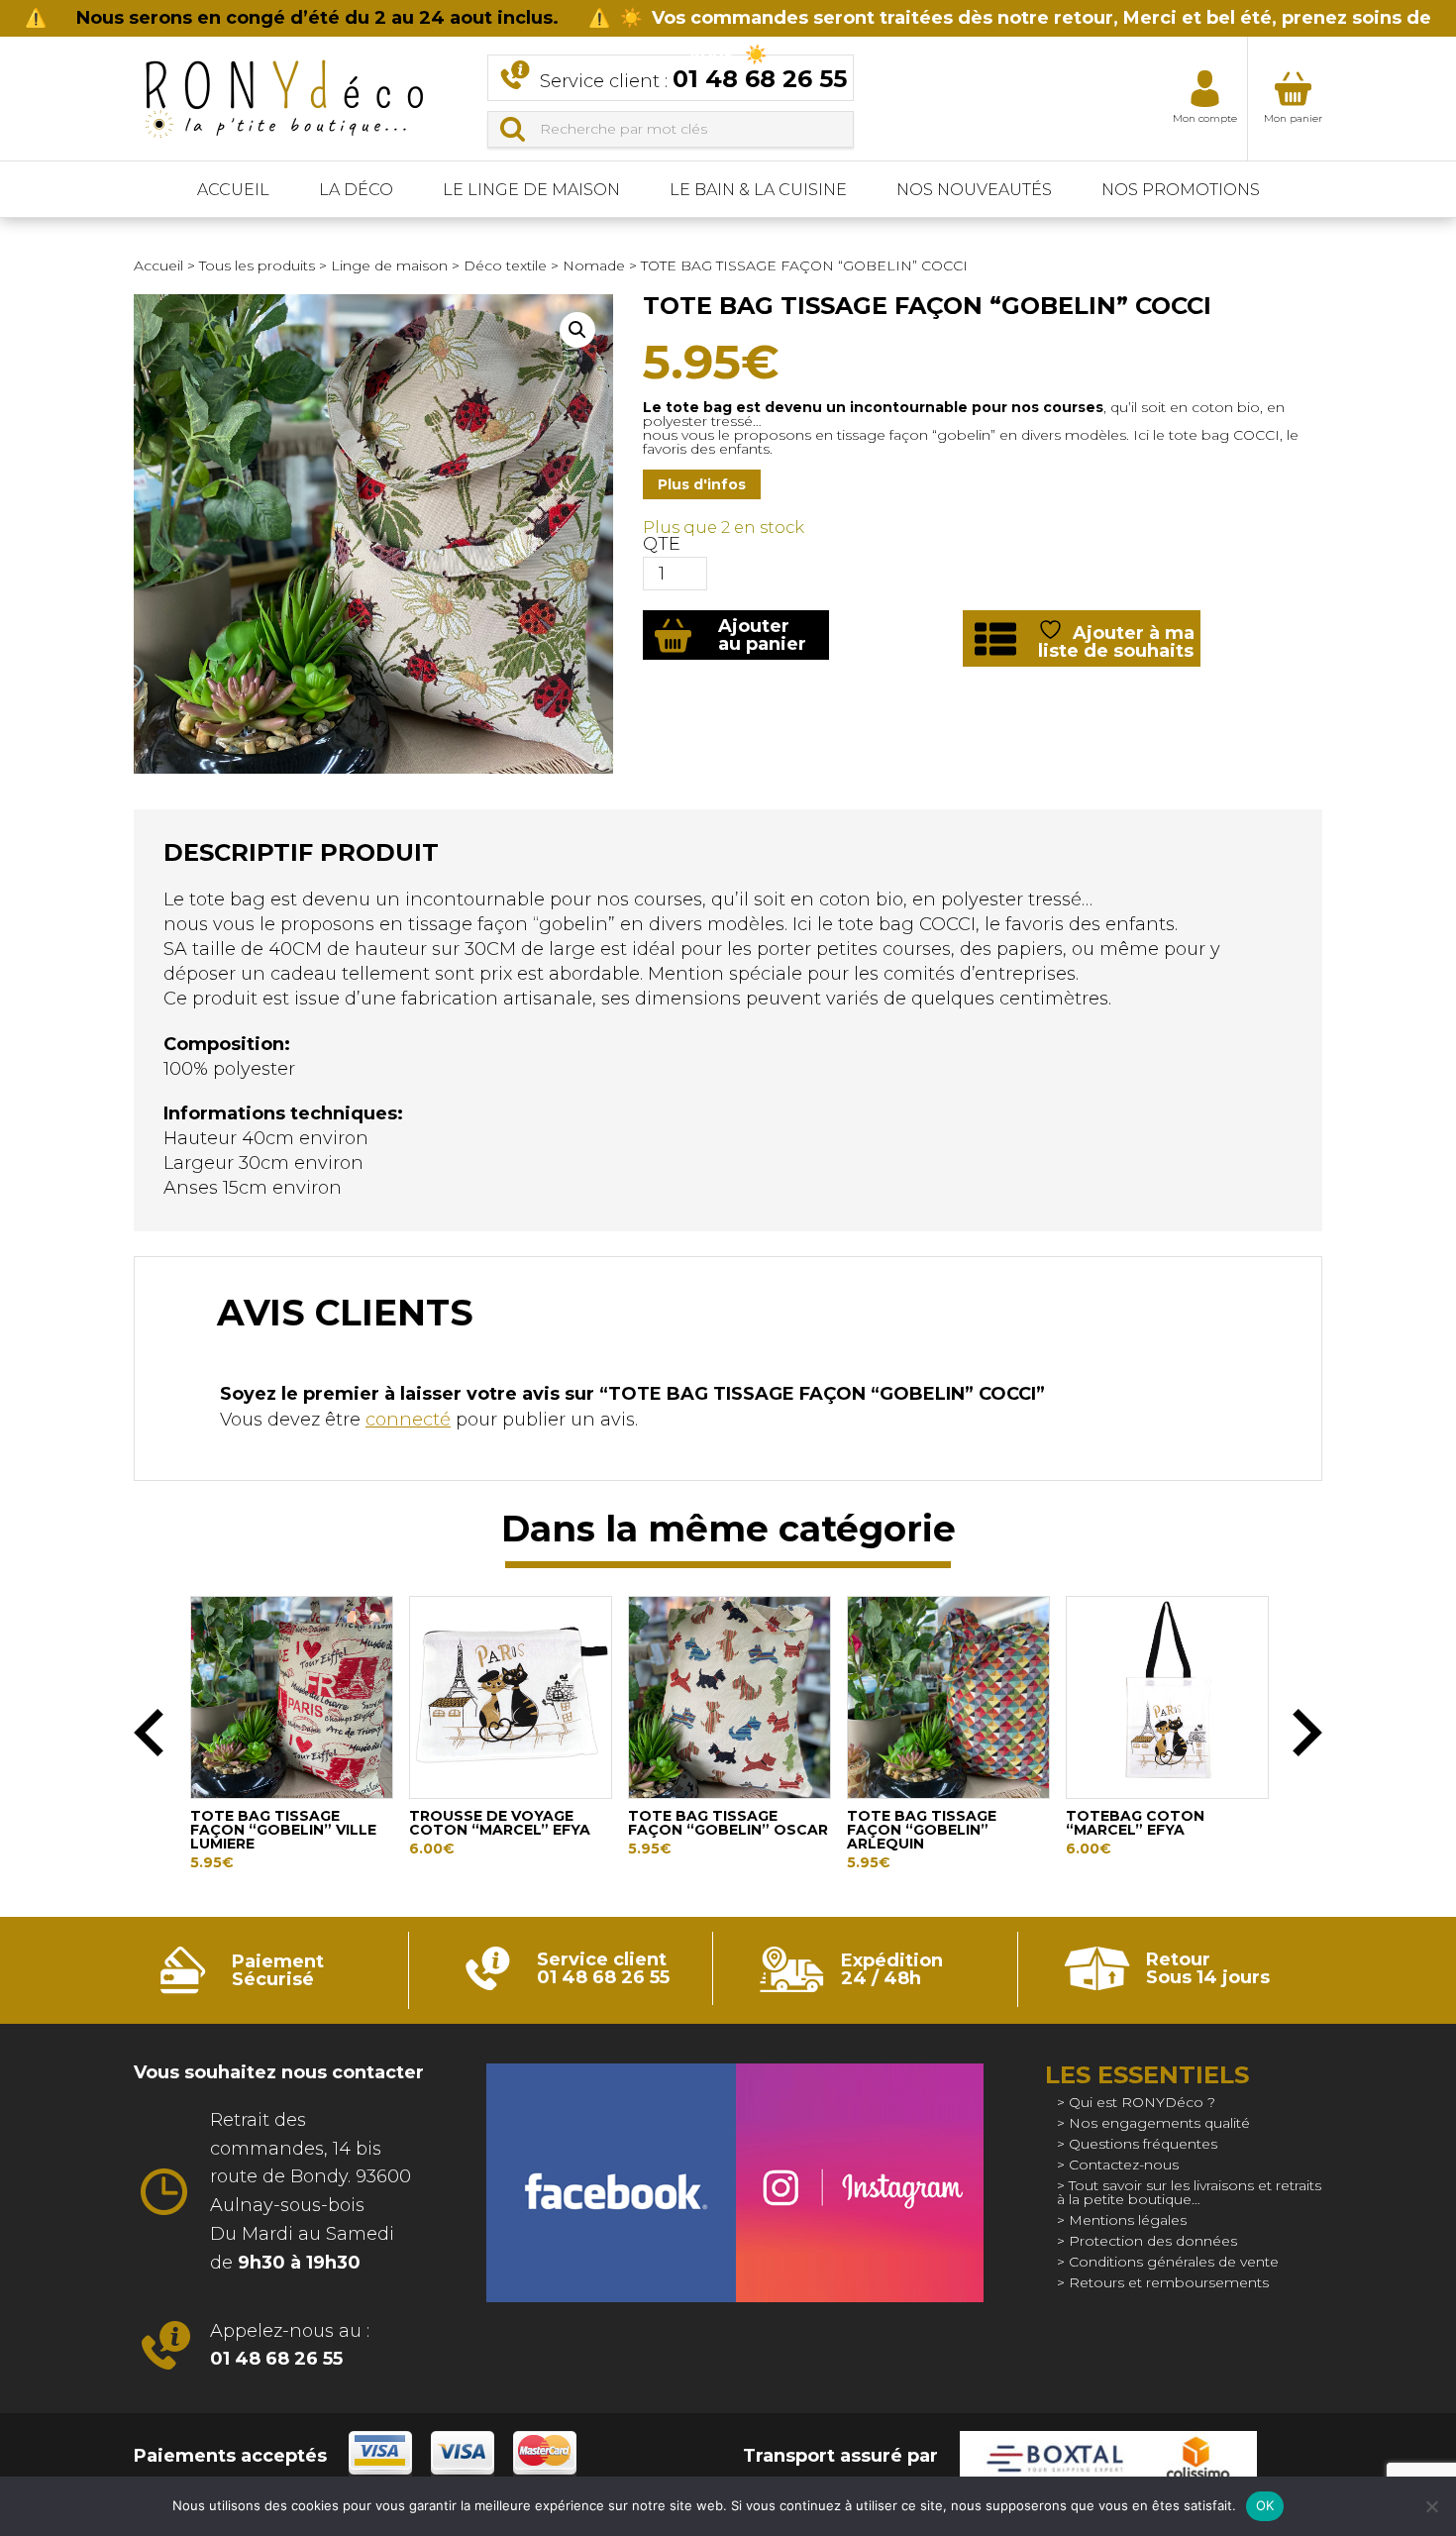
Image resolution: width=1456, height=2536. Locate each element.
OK (1265, 2505)
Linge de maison (389, 265)
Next (1307, 1733)
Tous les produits (257, 265)
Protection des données (1153, 2241)
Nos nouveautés (974, 190)
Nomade (594, 265)
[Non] (1431, 2506)
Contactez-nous (1124, 2165)
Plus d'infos (702, 484)
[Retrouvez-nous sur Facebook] (611, 2183)
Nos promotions (1181, 190)
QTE (662, 544)
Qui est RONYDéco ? (1142, 2102)
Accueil (233, 190)
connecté (408, 1420)
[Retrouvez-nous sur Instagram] (859, 2183)
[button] (577, 330)
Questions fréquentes (1143, 2144)
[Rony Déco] (282, 92)
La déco (356, 190)
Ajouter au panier (762, 635)
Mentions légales (1128, 2220)
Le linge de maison (531, 190)
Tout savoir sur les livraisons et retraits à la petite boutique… (1189, 2192)
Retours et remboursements (1169, 2282)
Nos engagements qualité (1159, 2123)
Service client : (693, 79)
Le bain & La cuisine (758, 190)
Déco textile (505, 265)
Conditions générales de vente (1174, 2262)
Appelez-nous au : (290, 2345)
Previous (149, 1733)
